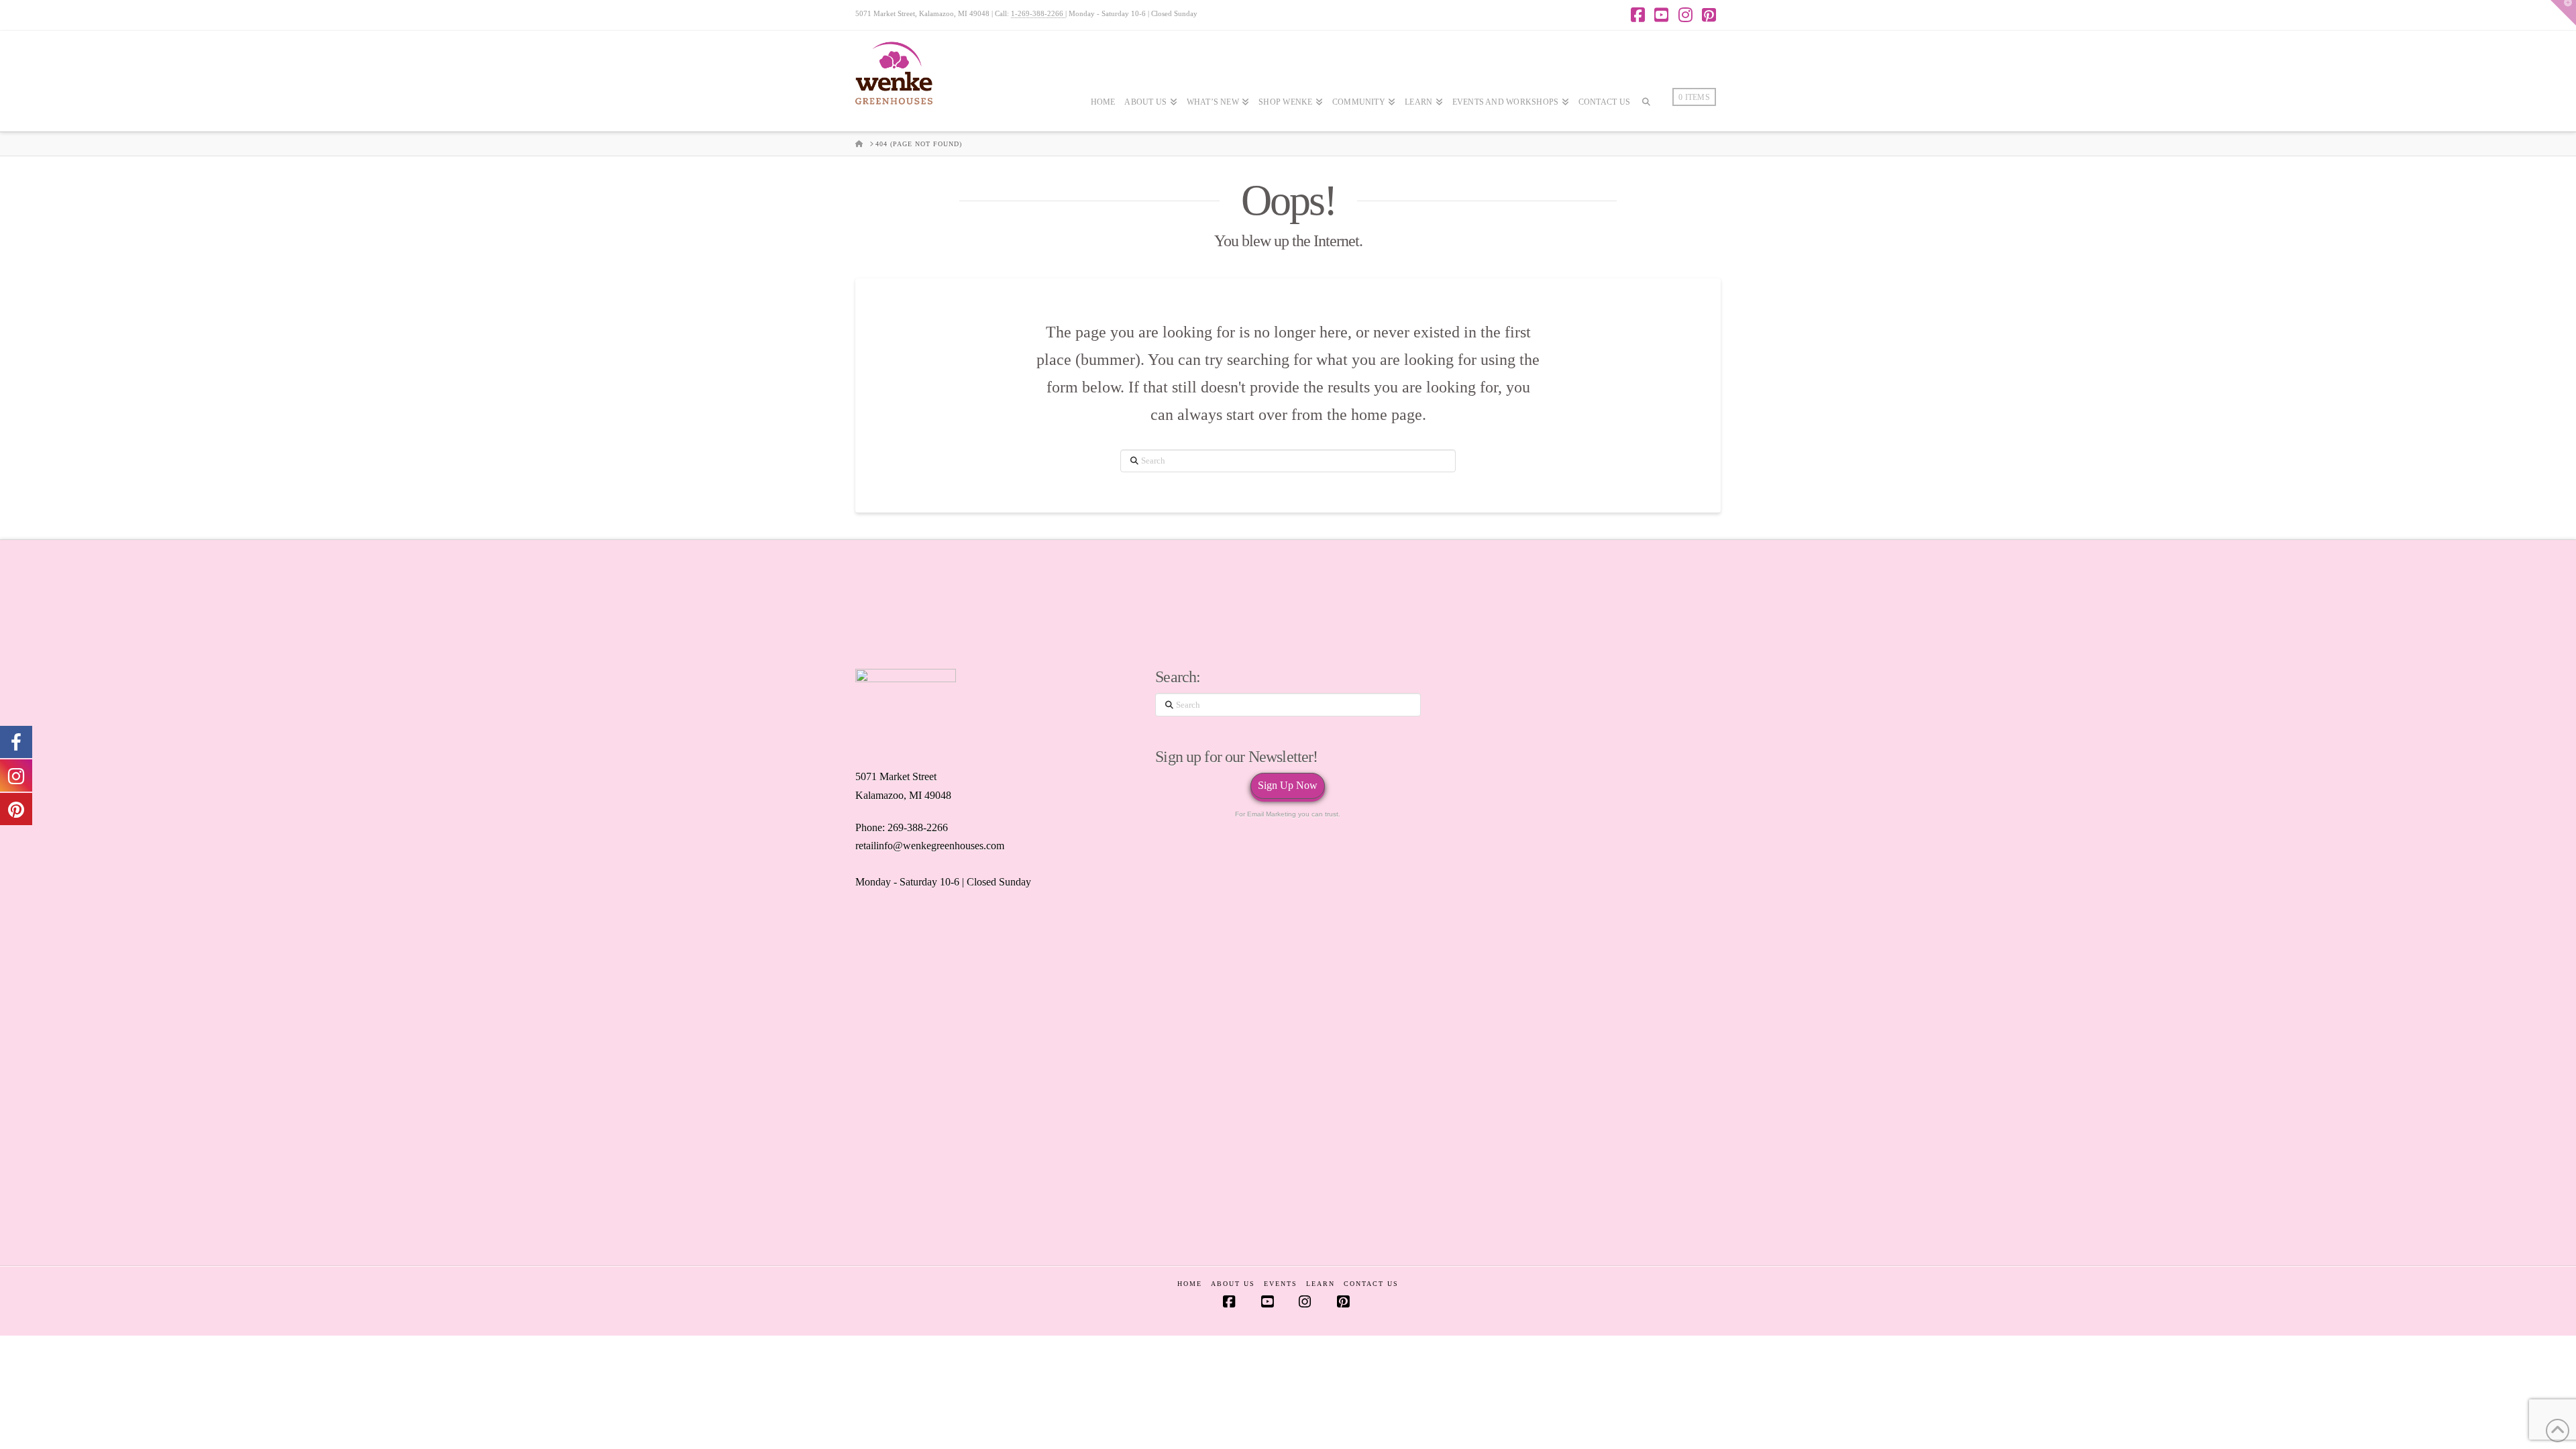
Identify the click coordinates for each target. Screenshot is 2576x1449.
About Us (1233, 1284)
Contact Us (1371, 1284)
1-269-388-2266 (1038, 13)
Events (1281, 1284)
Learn (1321, 1284)
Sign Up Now (1288, 785)
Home (1190, 1284)
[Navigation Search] (1646, 142)
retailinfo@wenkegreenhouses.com (930, 846)
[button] (2563, 13)
